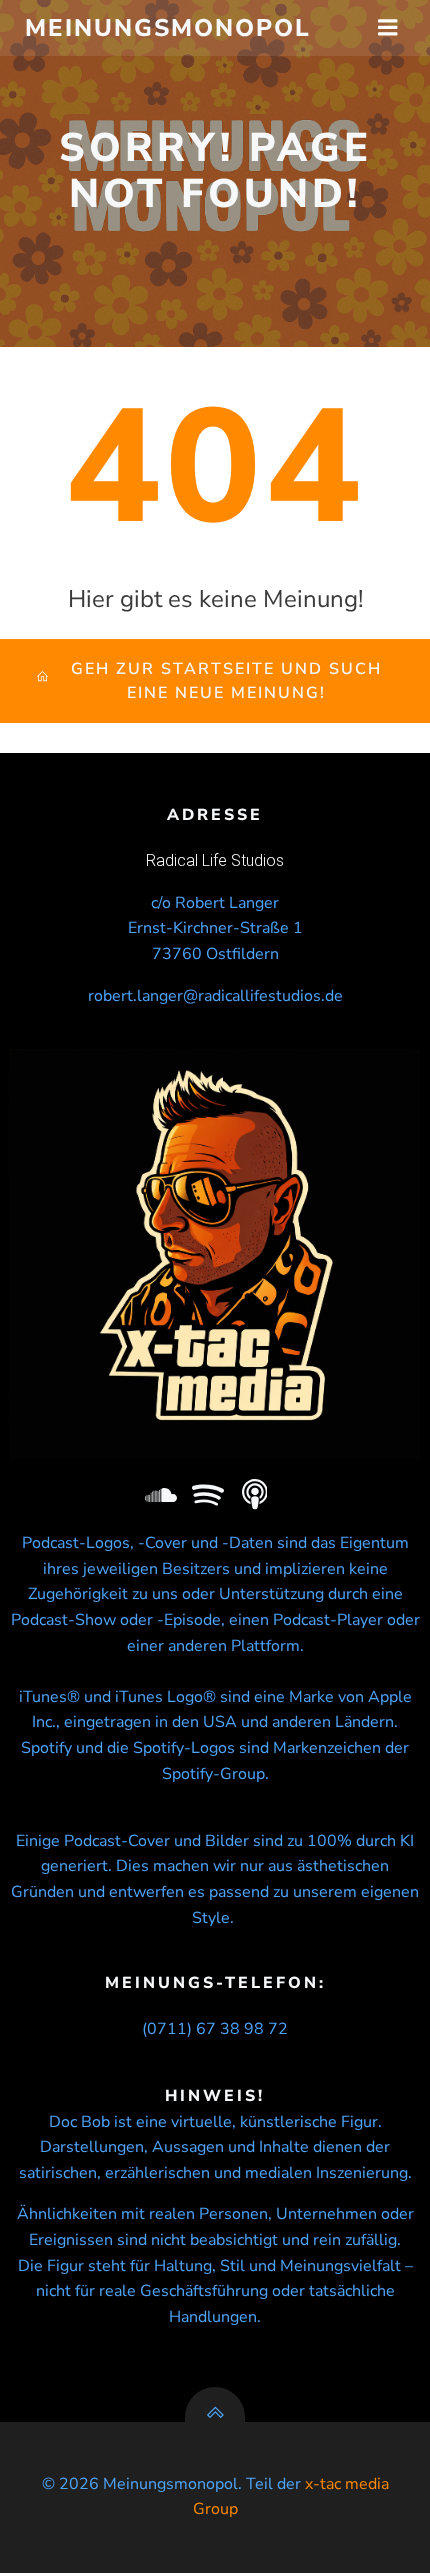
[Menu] (388, 28)
